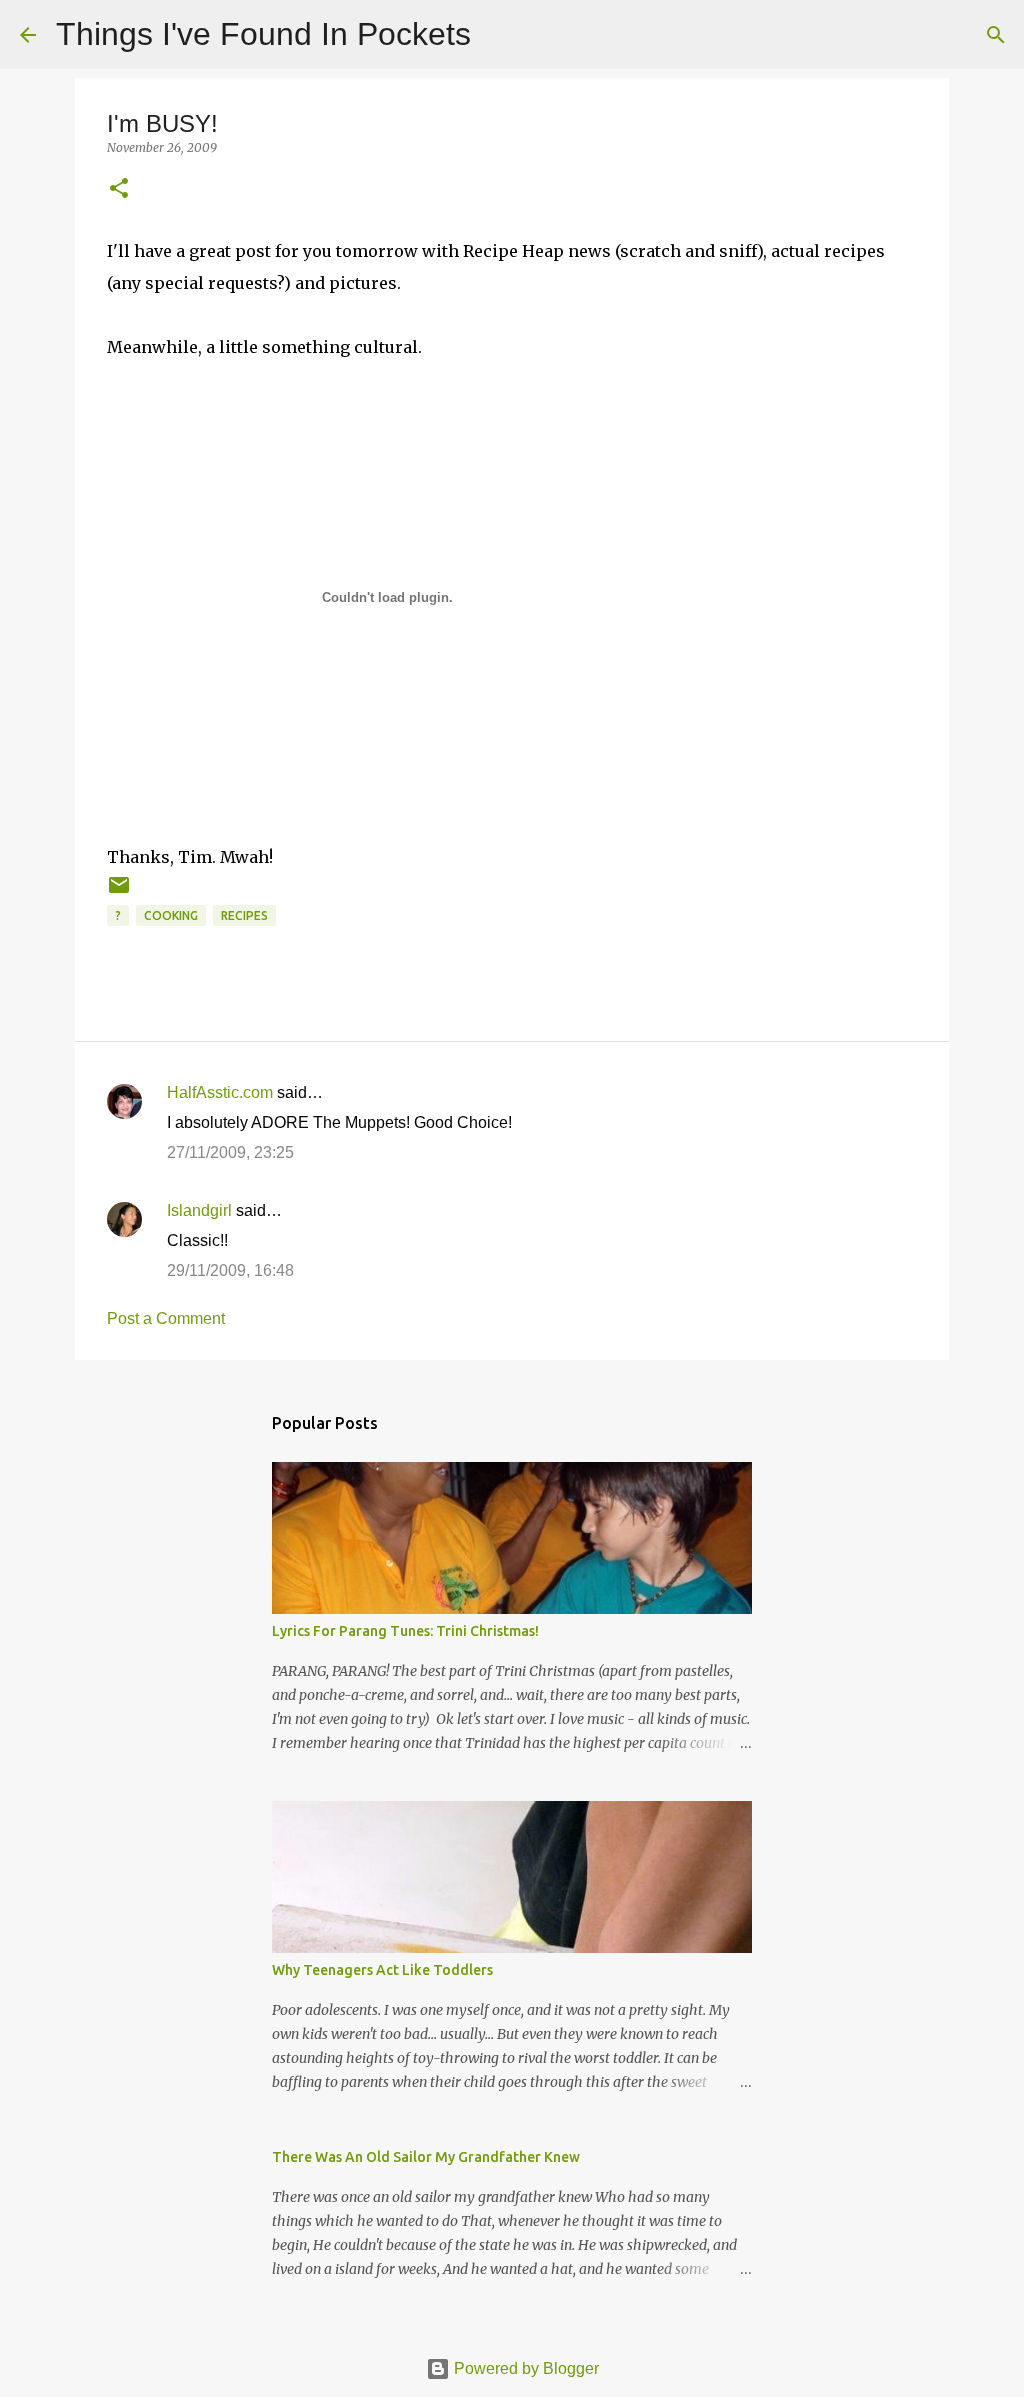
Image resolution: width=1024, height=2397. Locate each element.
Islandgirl (199, 1210)
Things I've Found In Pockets (263, 34)
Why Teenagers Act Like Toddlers (382, 1970)
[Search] (499, 35)
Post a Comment (166, 1318)
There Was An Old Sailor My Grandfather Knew (426, 2157)
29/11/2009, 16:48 (230, 1270)
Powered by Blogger (524, 2368)
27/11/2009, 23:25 (230, 1152)
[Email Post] (119, 892)
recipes (244, 915)
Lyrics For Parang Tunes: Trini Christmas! (405, 1631)
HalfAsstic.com (220, 1092)
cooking (171, 915)
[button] (119, 189)
